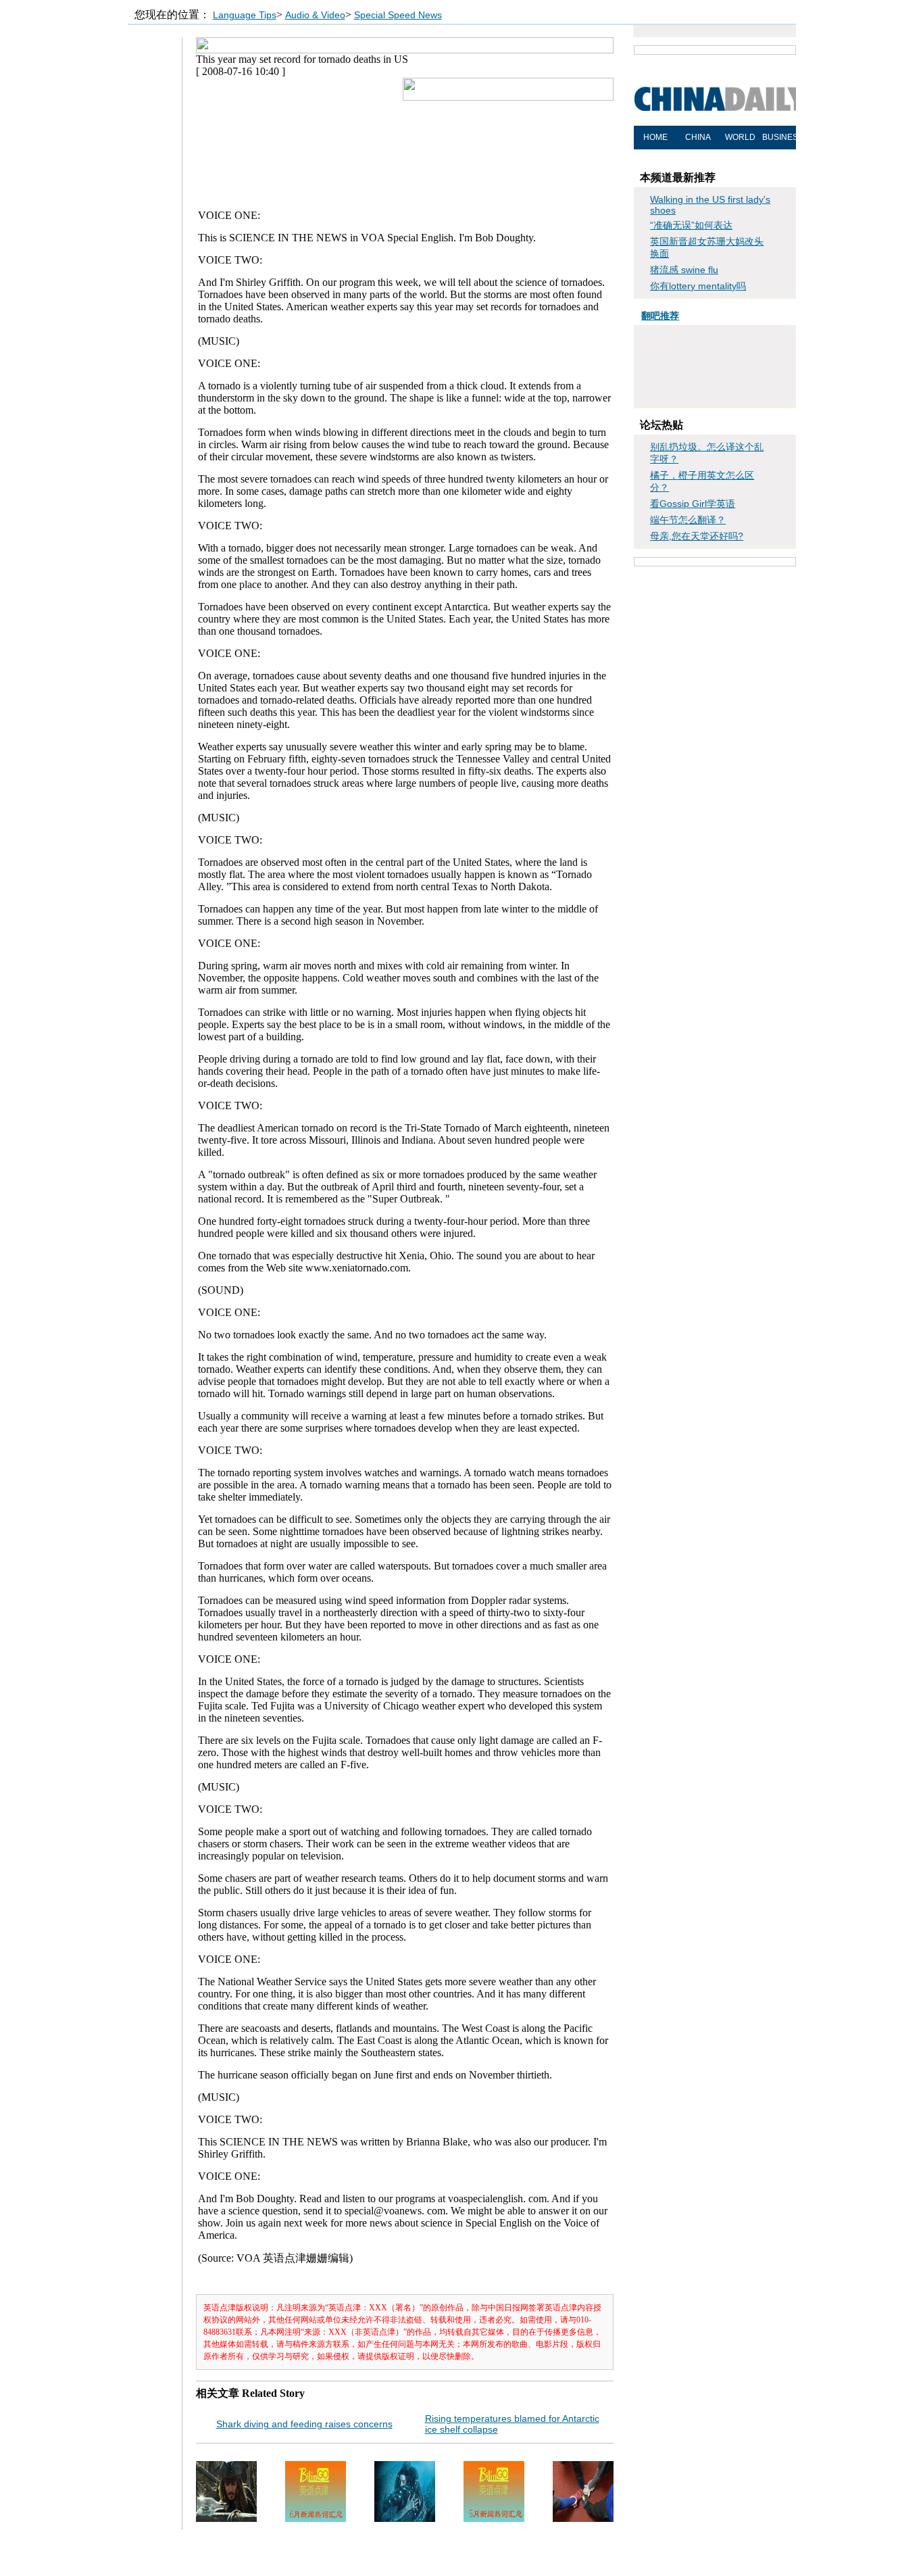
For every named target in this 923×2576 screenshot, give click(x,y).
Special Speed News (398, 15)
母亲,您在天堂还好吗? (697, 536)
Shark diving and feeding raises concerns (304, 2424)
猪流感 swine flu (684, 270)
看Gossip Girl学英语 (693, 504)
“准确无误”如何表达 (691, 225)
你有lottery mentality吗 (698, 286)
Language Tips (245, 15)
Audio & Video (315, 15)
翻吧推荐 (660, 316)
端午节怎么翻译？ (688, 520)
